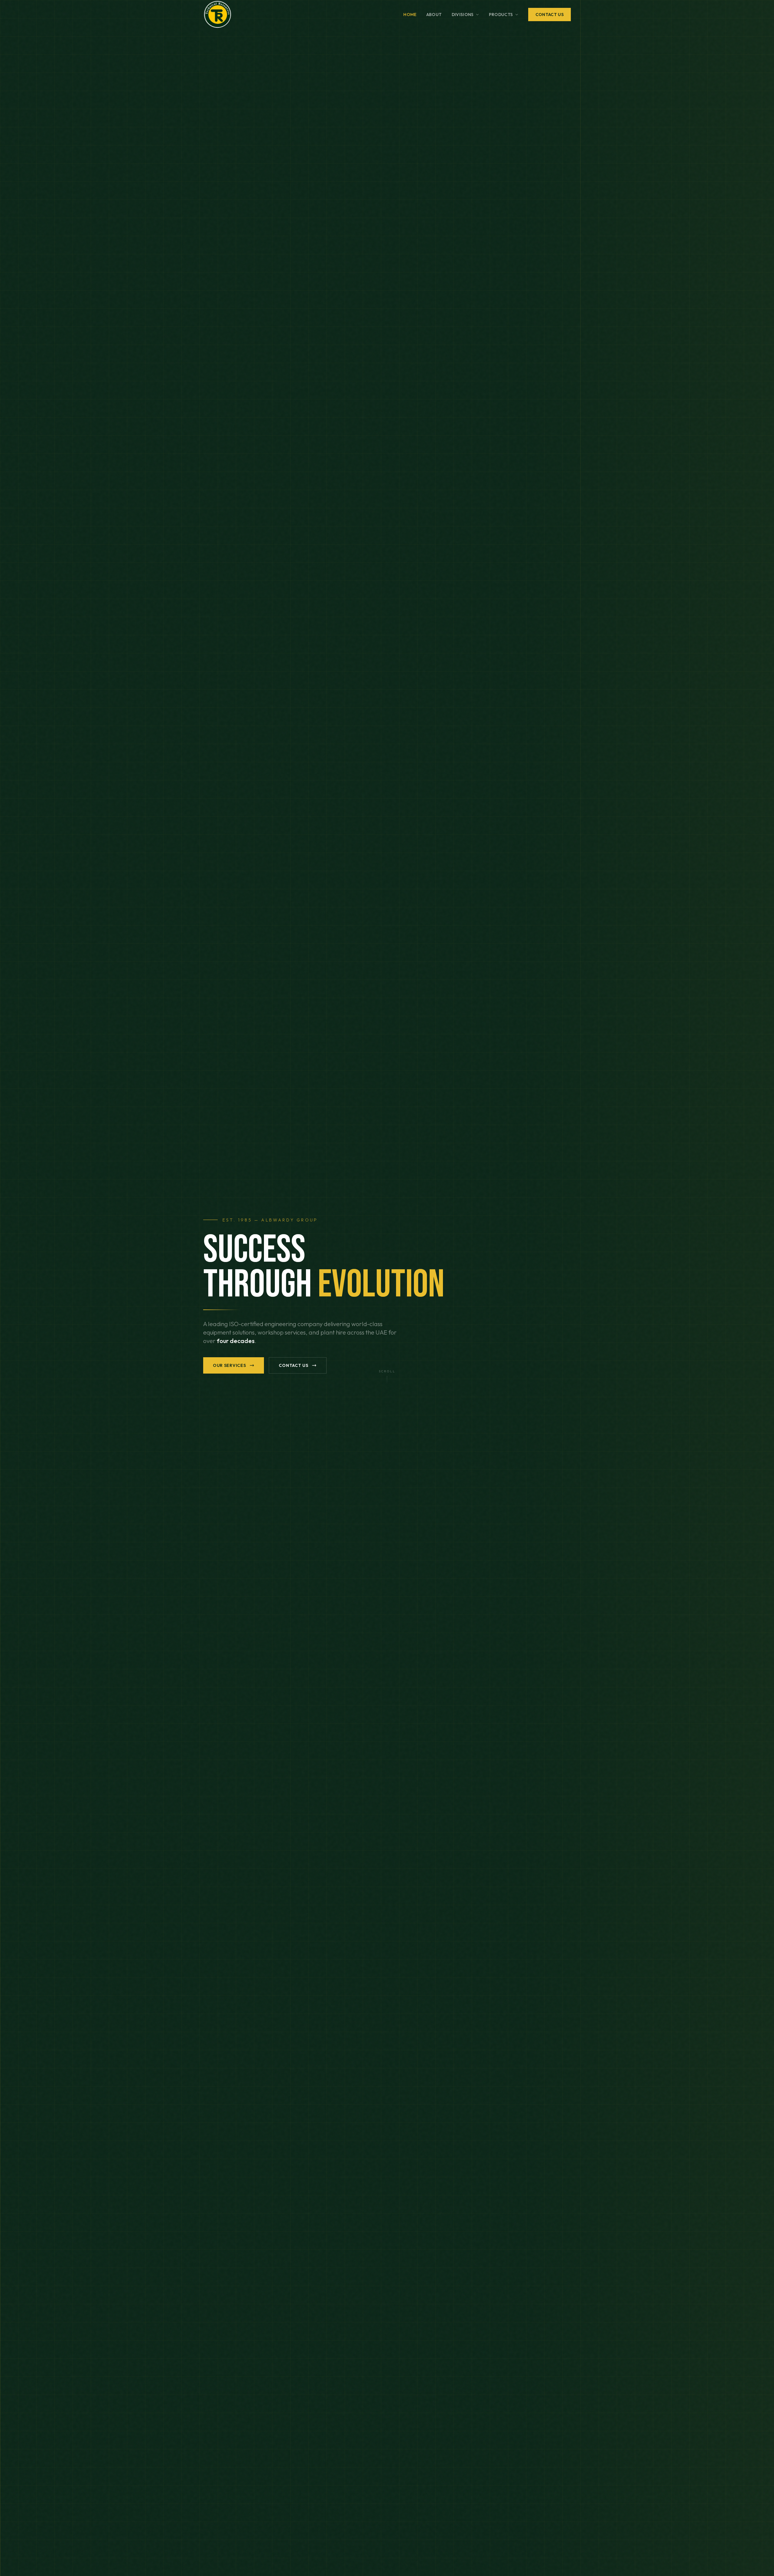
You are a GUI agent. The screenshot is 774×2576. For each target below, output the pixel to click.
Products (501, 15)
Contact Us (550, 15)
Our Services (229, 1365)
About (434, 15)
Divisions (463, 15)
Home (410, 15)
